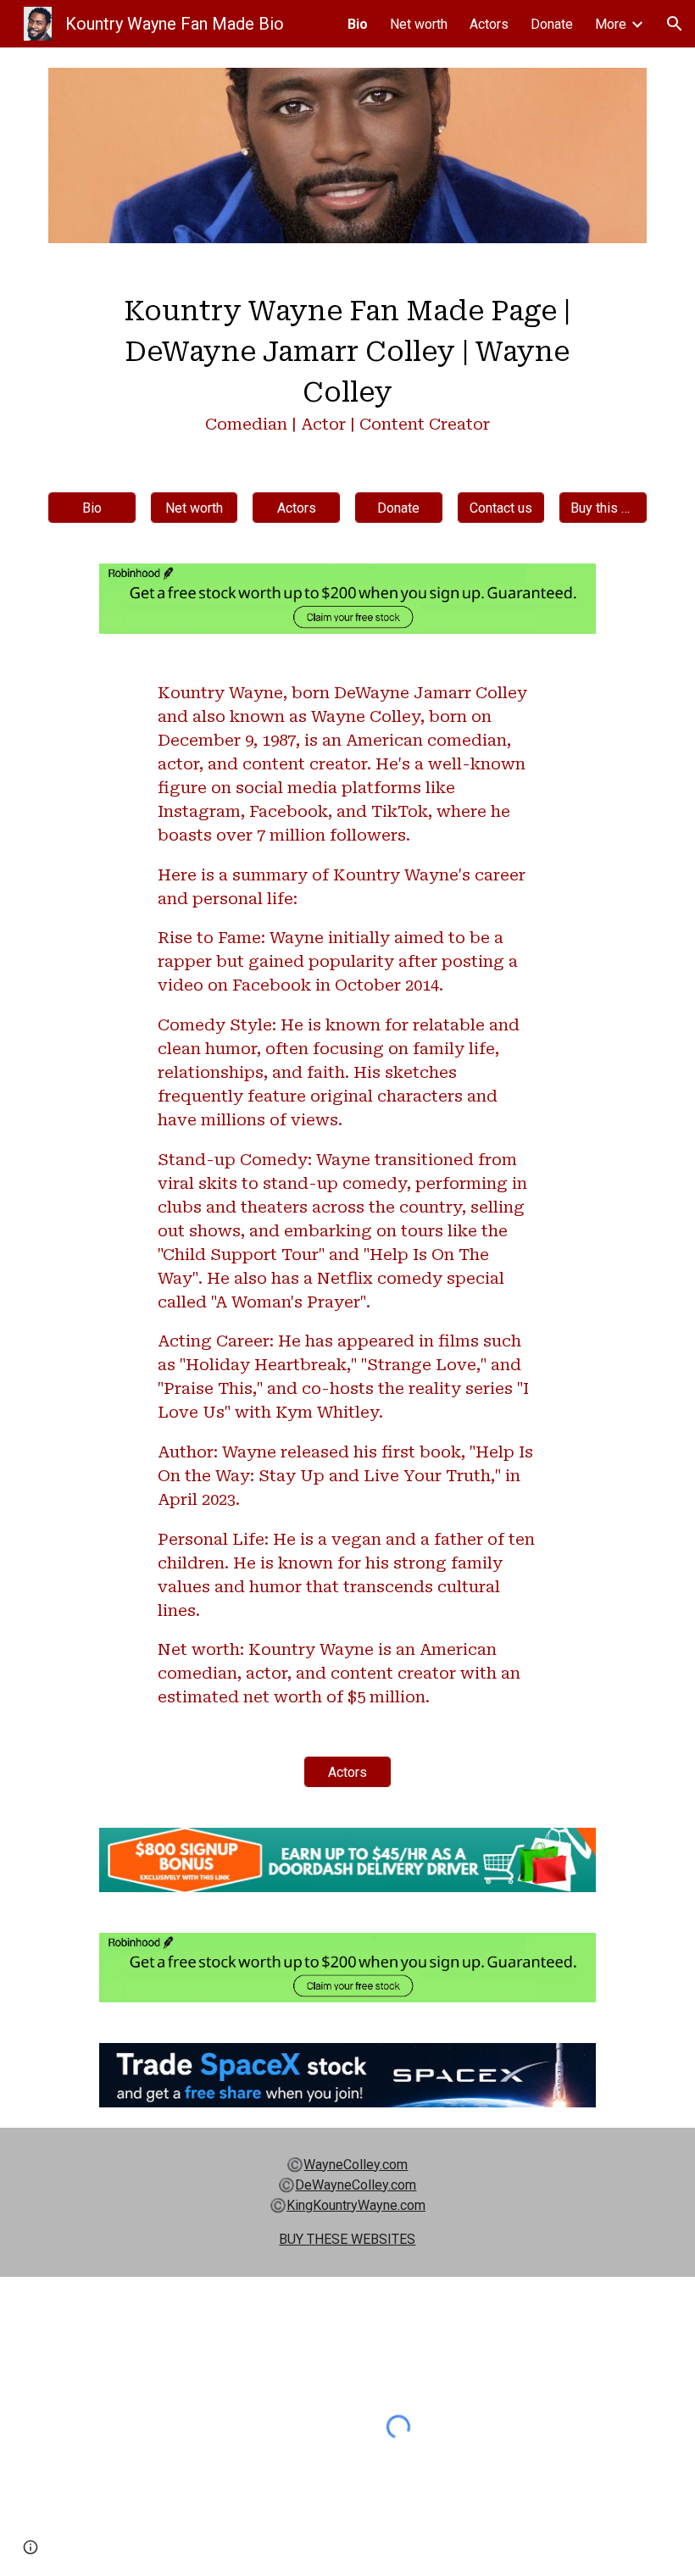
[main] (347, 368)
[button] (675, 24)
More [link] (611, 24)
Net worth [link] (419, 24)
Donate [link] (552, 24)
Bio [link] (358, 24)
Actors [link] (489, 24)
